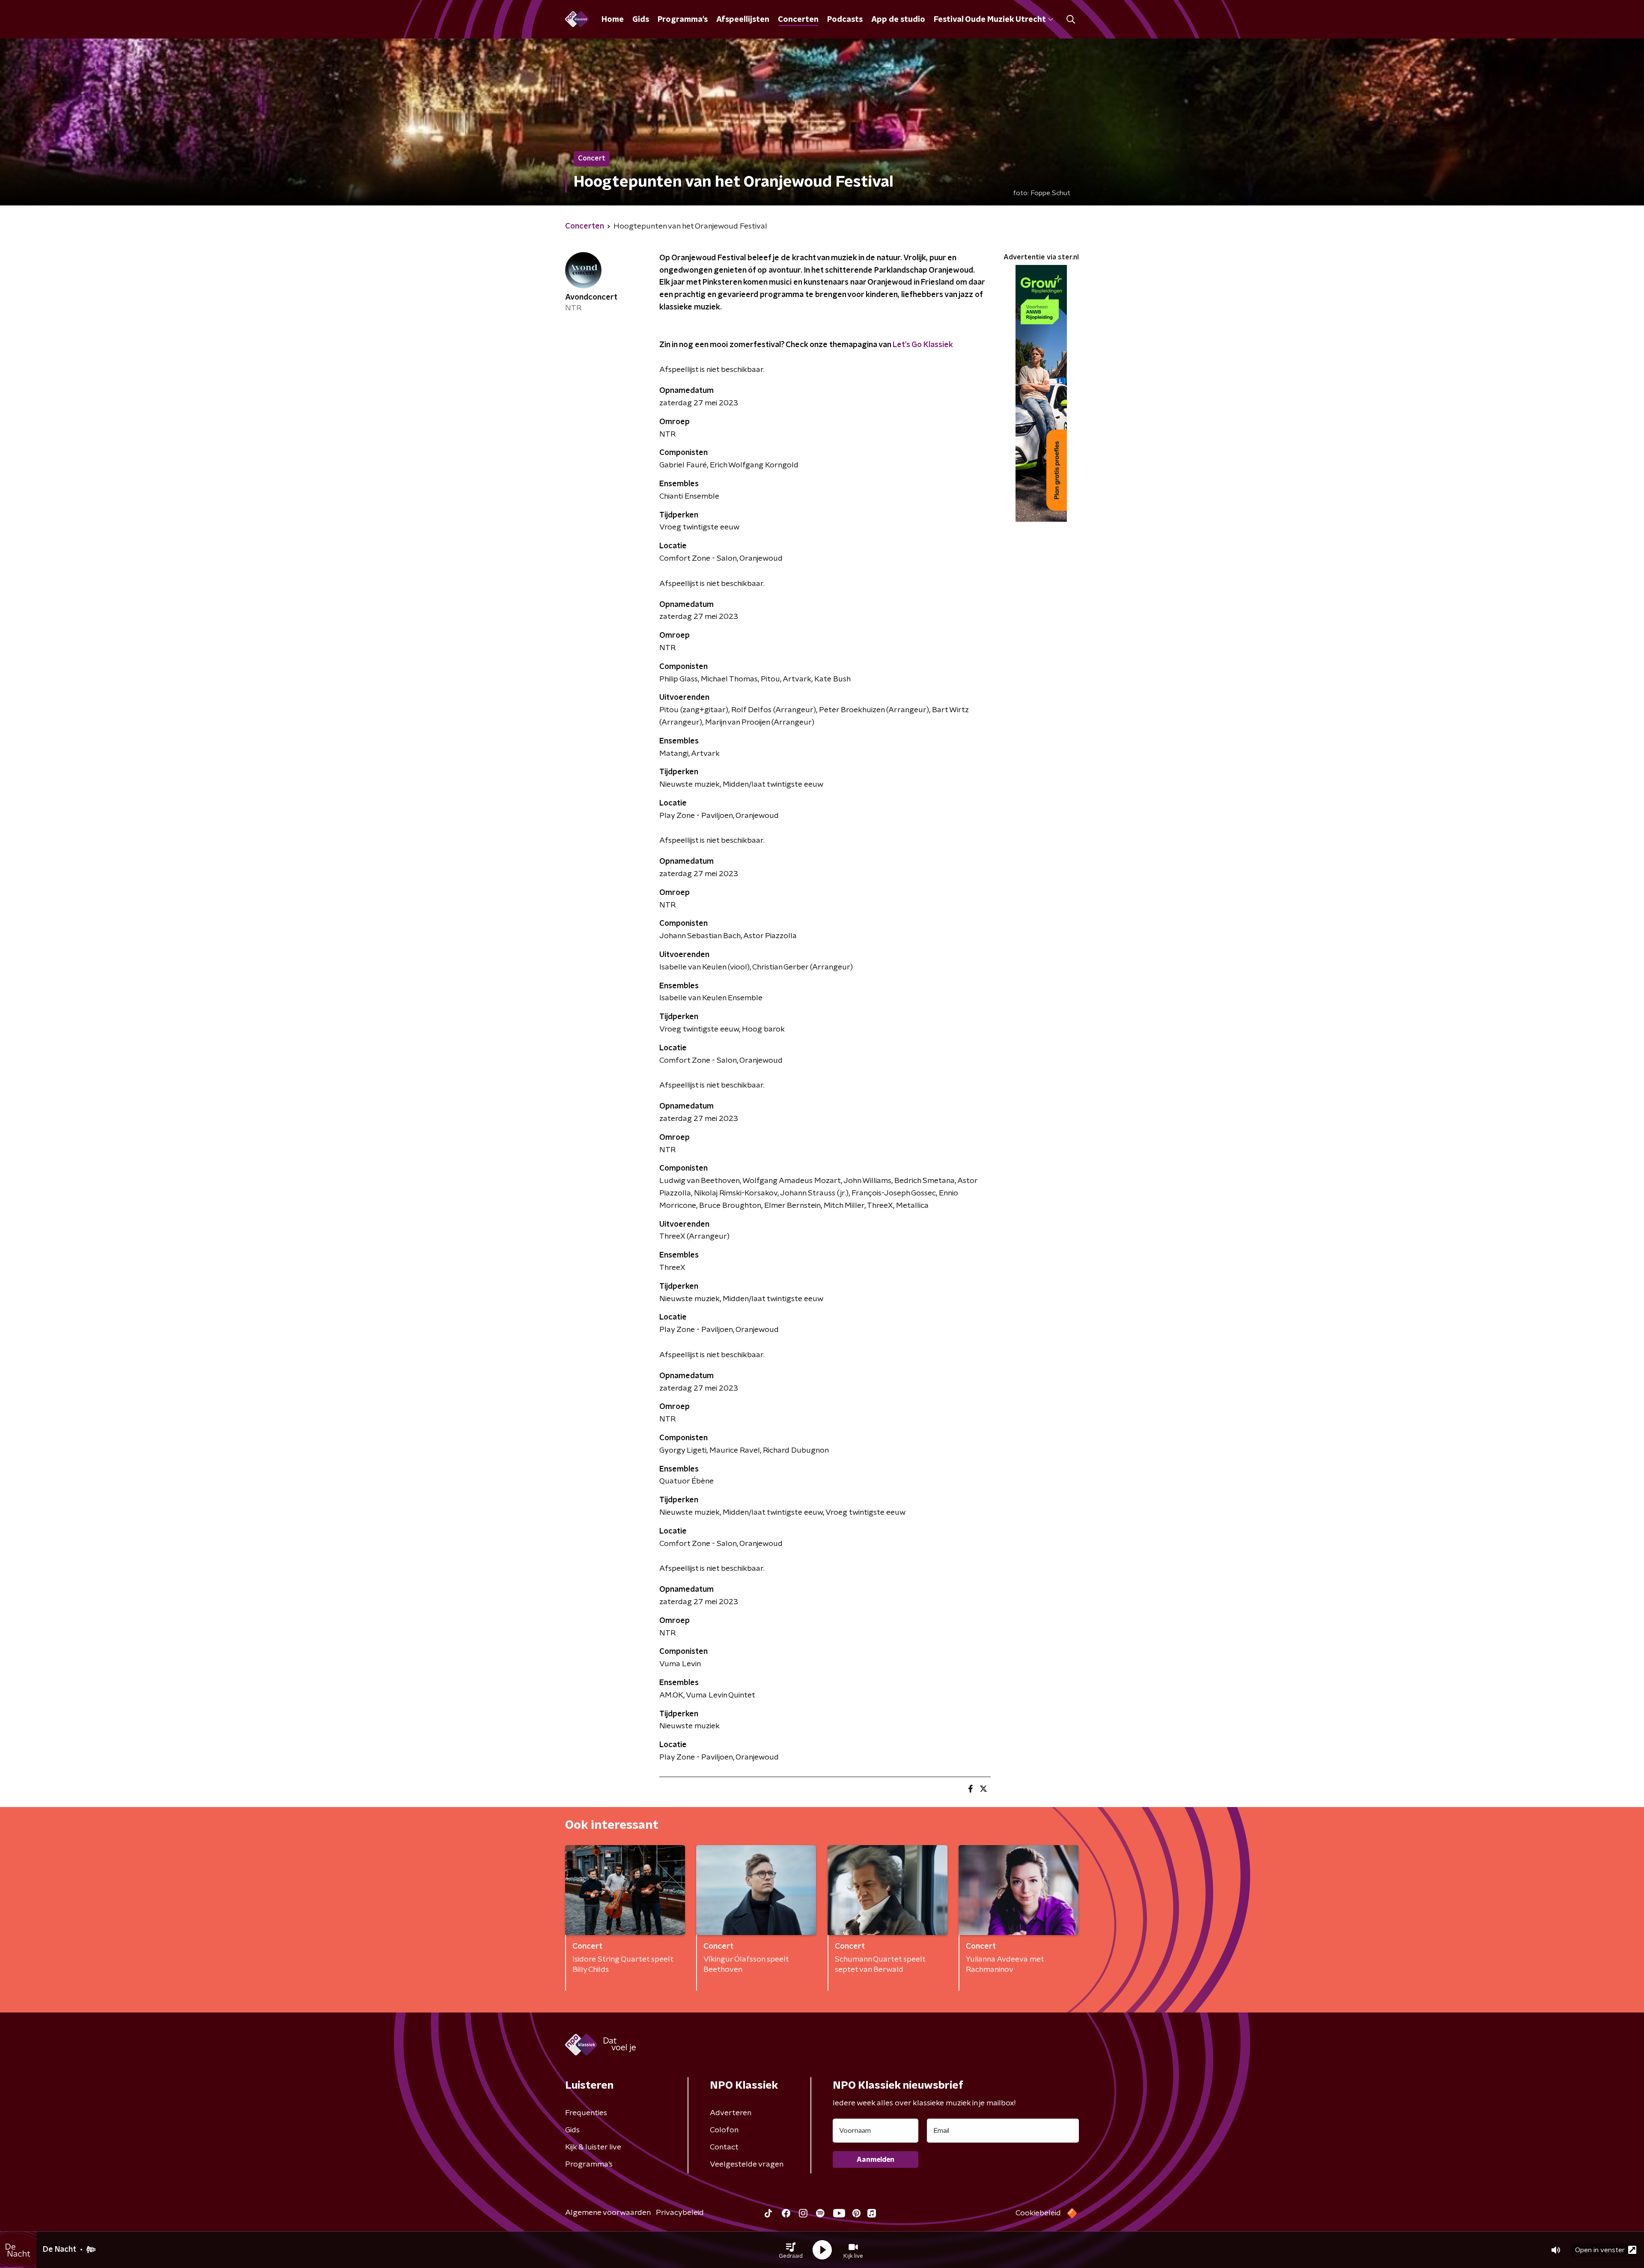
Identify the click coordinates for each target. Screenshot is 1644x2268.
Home (613, 20)
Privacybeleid (680, 2213)
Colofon (724, 2130)
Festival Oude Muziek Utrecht (990, 20)
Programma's (683, 20)
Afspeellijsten (743, 20)
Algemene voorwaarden (608, 2213)
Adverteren (731, 2113)
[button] (791, 2250)
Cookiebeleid (1038, 2213)
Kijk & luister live (593, 2147)
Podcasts (845, 20)
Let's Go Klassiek (923, 345)
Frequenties (586, 2113)
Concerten (798, 20)
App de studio (898, 20)
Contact (724, 2147)
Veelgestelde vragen (747, 2164)
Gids (641, 20)
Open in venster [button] (1600, 2250)
